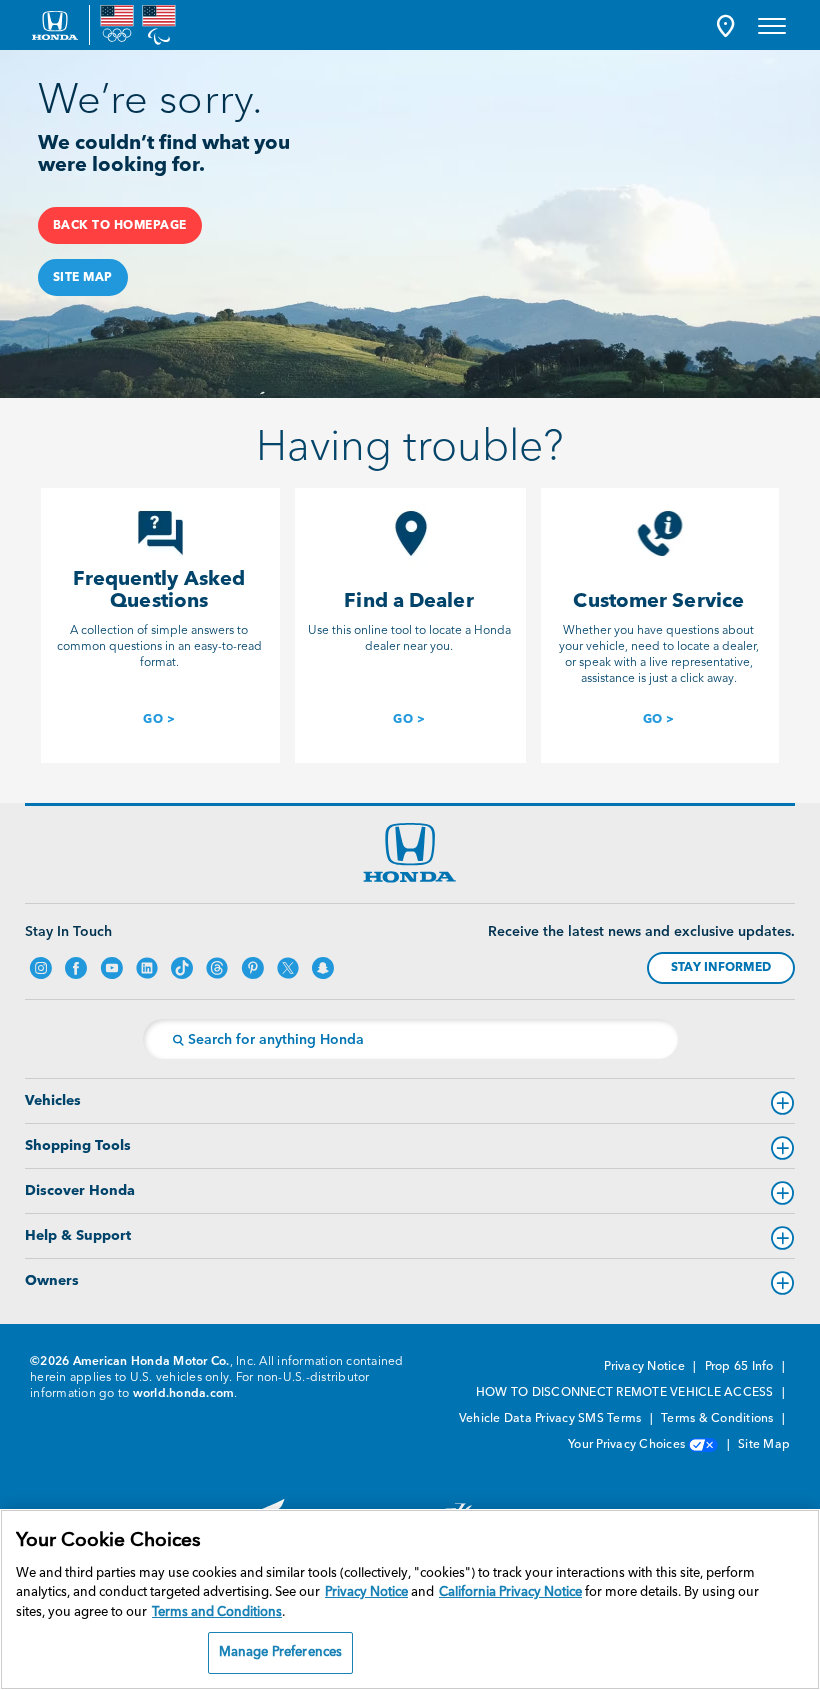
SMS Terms (611, 1419)
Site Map (764, 1445)
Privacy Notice (646, 1367)
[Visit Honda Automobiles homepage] (410, 853)
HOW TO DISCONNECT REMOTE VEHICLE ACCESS (626, 1393)
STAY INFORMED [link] (721, 968)
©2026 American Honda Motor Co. (130, 1362)
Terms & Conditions (719, 1419)
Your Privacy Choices (628, 1445)
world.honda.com (184, 1394)
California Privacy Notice (510, 1592)
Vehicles (53, 1101)
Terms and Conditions (217, 1612)
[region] (410, 1599)
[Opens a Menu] (772, 25)
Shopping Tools (78, 1146)
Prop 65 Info (741, 1367)
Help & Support (78, 1236)
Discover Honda (80, 1191)
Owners (52, 1281)
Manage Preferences (280, 1652)
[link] (159, 717)
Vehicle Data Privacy (517, 1419)
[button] (725, 25)
